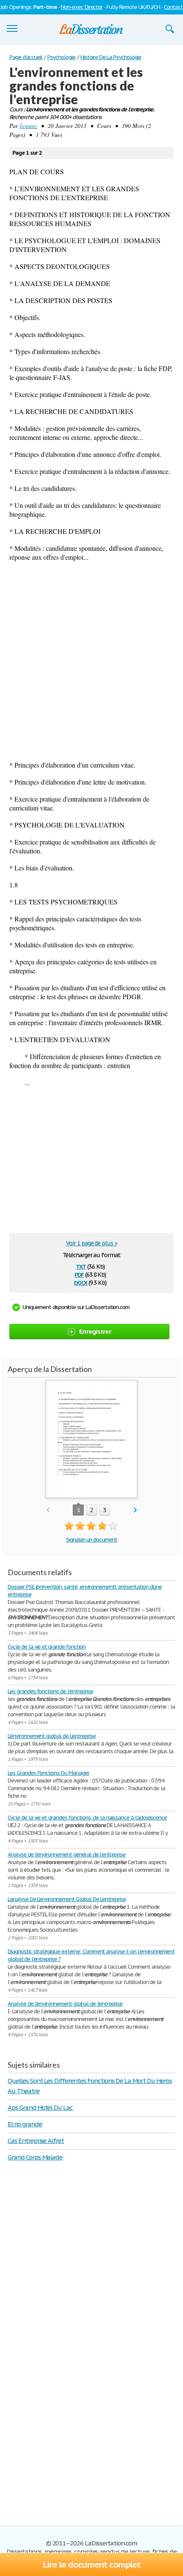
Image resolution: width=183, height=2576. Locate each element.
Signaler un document (91, 1540)
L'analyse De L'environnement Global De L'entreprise (67, 1899)
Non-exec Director (82, 7)
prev (48, 1510)
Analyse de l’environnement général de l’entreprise (67, 1855)
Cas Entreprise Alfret (36, 2141)
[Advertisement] (91, 661)
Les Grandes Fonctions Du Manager (49, 1773)
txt (81, 1266)
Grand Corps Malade (35, 2157)
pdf (79, 1274)
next (136, 1510)
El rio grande (25, 2124)
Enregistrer (95, 1331)
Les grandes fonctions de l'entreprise (50, 1691)
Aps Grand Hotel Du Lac (40, 2107)
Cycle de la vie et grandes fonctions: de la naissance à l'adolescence (87, 1818)
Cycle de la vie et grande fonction (47, 1647)
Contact (173, 7)
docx (81, 1282)
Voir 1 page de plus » (91, 1243)
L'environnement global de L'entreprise (51, 1736)
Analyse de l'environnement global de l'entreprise (65, 2004)
